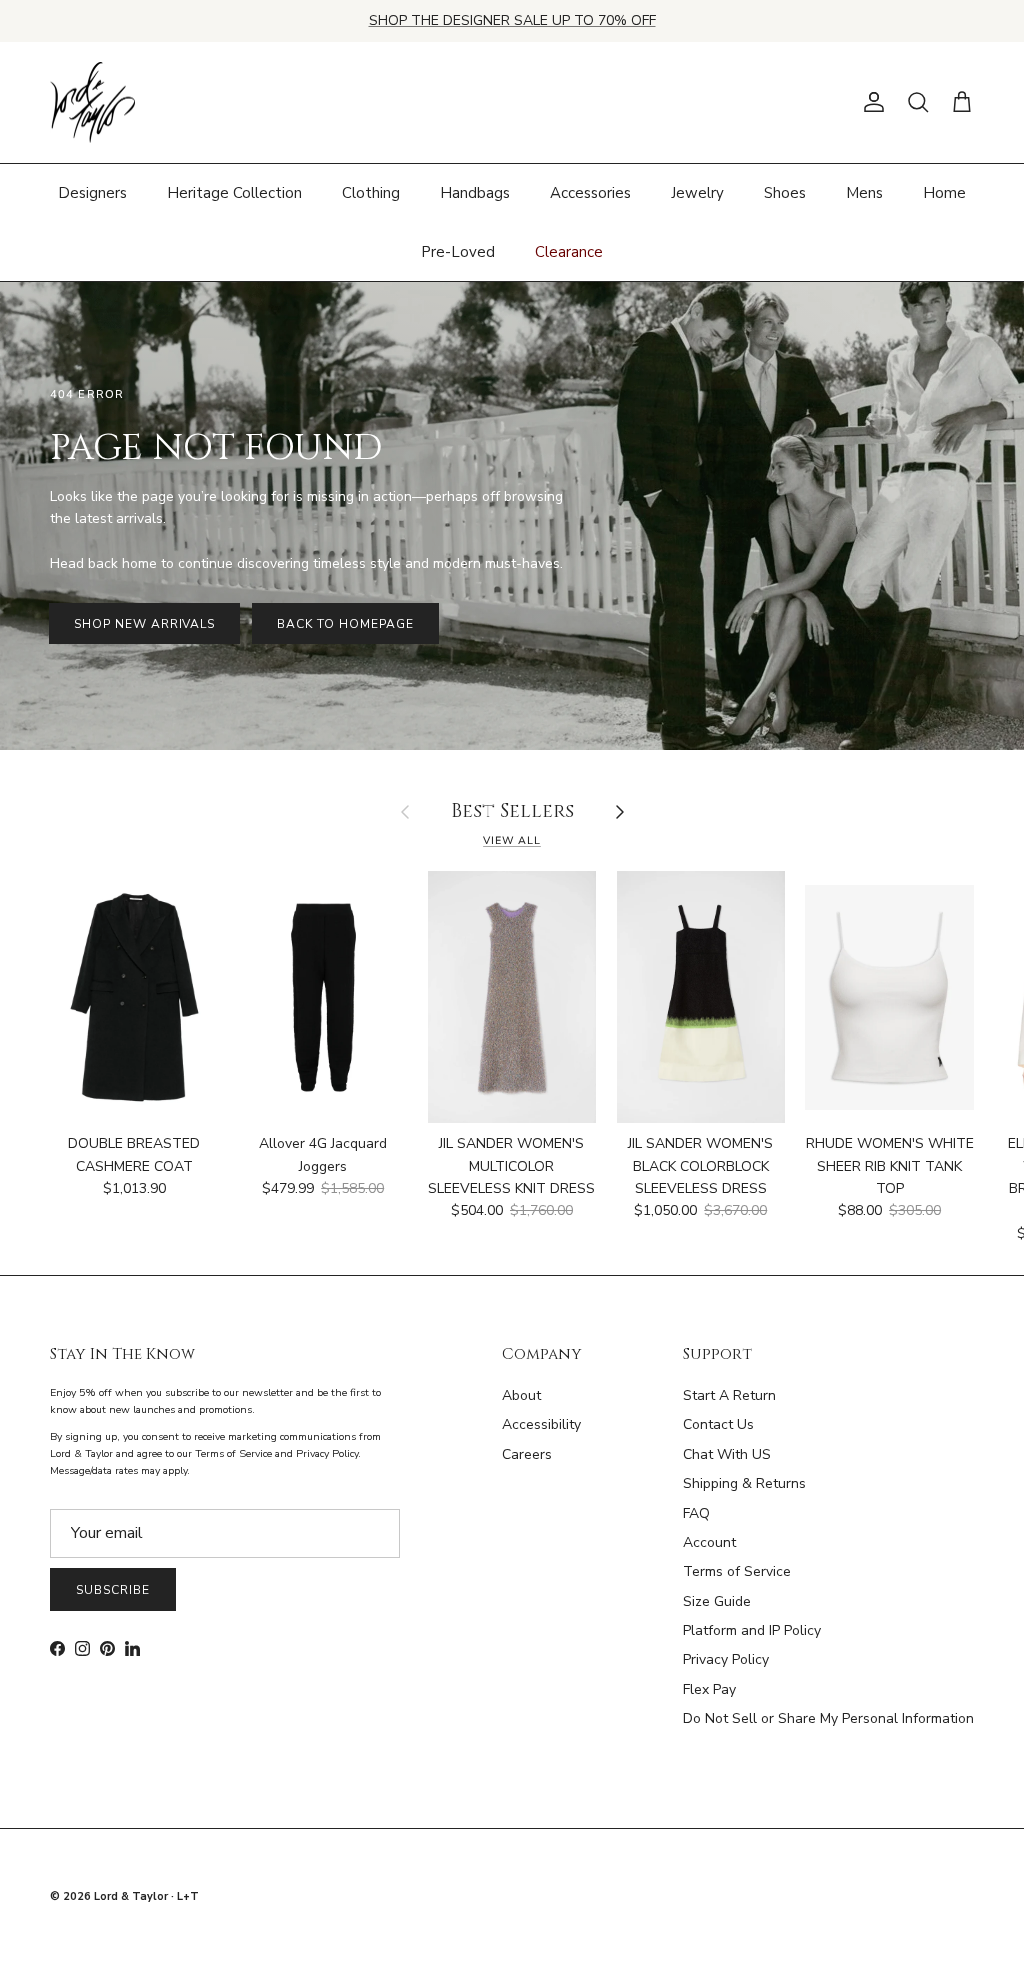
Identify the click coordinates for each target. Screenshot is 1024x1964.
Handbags (475, 193)
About (521, 1395)
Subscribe (113, 1590)
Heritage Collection (234, 193)
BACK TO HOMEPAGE (345, 624)
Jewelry (697, 193)
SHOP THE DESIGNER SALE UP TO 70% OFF (512, 20)
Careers (527, 1454)
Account (709, 1542)
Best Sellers (512, 812)
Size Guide (717, 1601)
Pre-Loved (458, 252)
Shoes (785, 193)
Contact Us (718, 1424)
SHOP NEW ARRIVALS (144, 624)
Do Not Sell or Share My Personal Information (828, 1718)
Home (944, 193)
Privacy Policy (726, 1659)
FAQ (696, 1513)
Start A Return (729, 1395)
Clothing (371, 193)
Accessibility (541, 1424)
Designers (92, 193)
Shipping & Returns (744, 1483)
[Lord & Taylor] (92, 103)
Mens (864, 193)
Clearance (569, 252)
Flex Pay (709, 1689)
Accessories (590, 193)
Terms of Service (737, 1571)
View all (512, 840)
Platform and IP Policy (752, 1630)
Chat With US (727, 1454)
